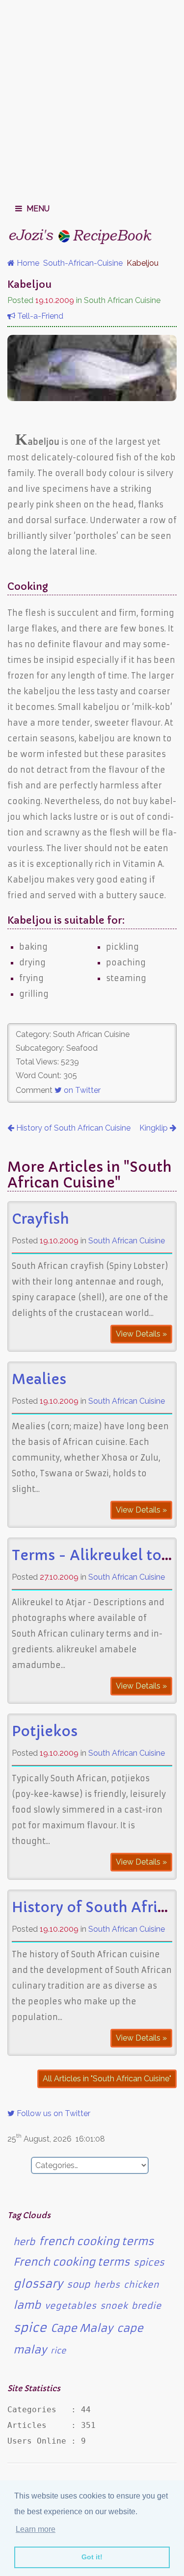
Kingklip (155, 1128)
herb (24, 2242)
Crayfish (40, 1219)
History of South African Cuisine (72, 1128)
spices (149, 2262)
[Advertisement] (92, 97)
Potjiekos (45, 1731)
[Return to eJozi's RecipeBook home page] (81, 236)
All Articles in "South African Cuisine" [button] (107, 2079)
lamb (27, 2305)
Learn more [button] (36, 2529)
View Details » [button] (141, 1334)
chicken (141, 2285)
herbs (107, 2285)
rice (58, 2350)
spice (30, 2328)
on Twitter (81, 1090)
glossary (38, 2284)
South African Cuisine (127, 1241)
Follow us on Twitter (53, 2113)
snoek (114, 2306)
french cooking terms (96, 2241)
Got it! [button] (92, 2557)
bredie (146, 2306)
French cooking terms (71, 2262)
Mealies (39, 1379)
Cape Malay (82, 2328)
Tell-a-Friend (39, 316)
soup (78, 2285)
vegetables (70, 2306)
